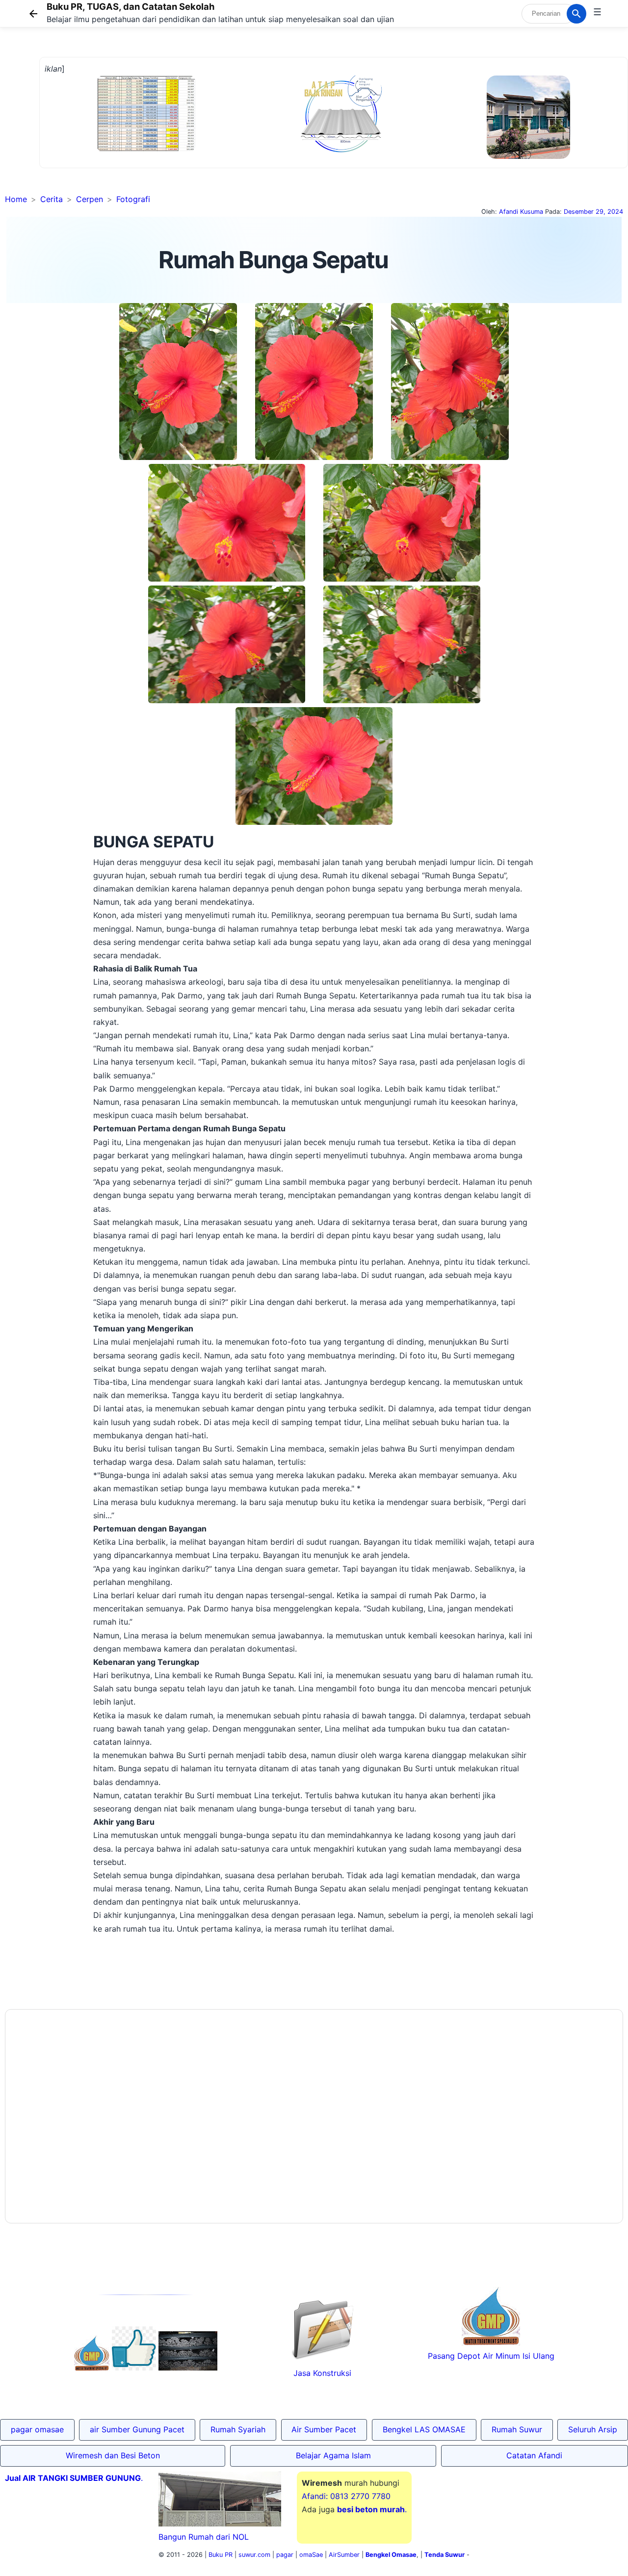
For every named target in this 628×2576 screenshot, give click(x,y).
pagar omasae (37, 2429)
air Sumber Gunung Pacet (137, 2429)
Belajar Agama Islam (333, 2455)
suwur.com (254, 2555)
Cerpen (90, 199)
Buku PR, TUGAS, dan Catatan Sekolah (131, 6)
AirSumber (344, 2555)
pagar (285, 2555)
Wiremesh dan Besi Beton (113, 2455)
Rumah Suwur (517, 2429)
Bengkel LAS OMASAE (424, 2429)
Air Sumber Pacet (324, 2429)
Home (16, 199)
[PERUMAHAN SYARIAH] (134, 2368)
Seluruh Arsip (593, 2429)
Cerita (52, 199)
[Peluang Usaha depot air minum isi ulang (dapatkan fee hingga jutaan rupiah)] (92, 2368)
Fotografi (133, 199)
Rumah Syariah (238, 2429)
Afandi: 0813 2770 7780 (346, 2496)
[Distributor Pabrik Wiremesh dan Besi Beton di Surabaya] (188, 2368)
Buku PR (221, 2555)
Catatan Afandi (534, 2455)
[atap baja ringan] (341, 154)
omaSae (311, 2555)
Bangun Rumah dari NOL (204, 2537)
